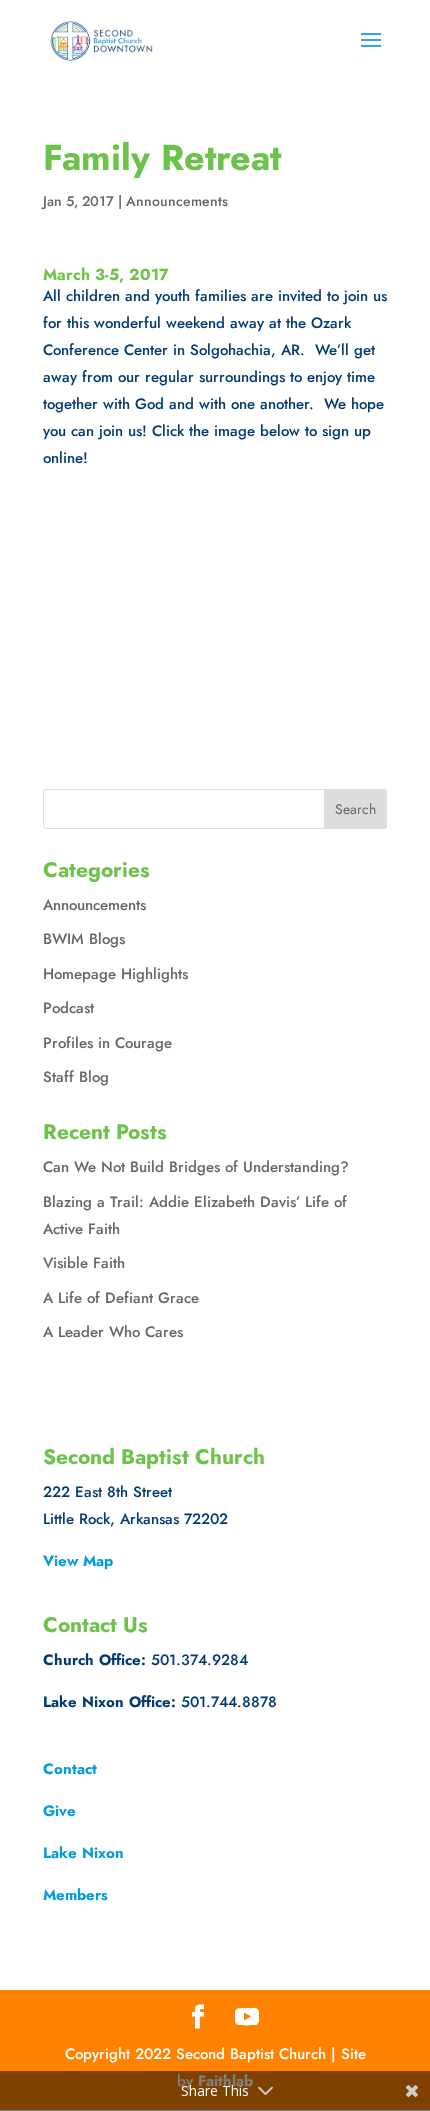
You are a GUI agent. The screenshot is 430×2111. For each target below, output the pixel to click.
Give (59, 1811)
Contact (70, 1769)
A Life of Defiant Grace (121, 1298)
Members (75, 1895)
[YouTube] (247, 2018)
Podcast (68, 1008)
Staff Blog (76, 1077)
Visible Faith (84, 1263)
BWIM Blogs (84, 939)
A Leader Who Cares (113, 1332)
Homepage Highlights (115, 974)
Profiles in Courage (107, 1043)
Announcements (177, 201)
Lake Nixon (83, 1853)
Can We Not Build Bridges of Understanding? (196, 1167)
